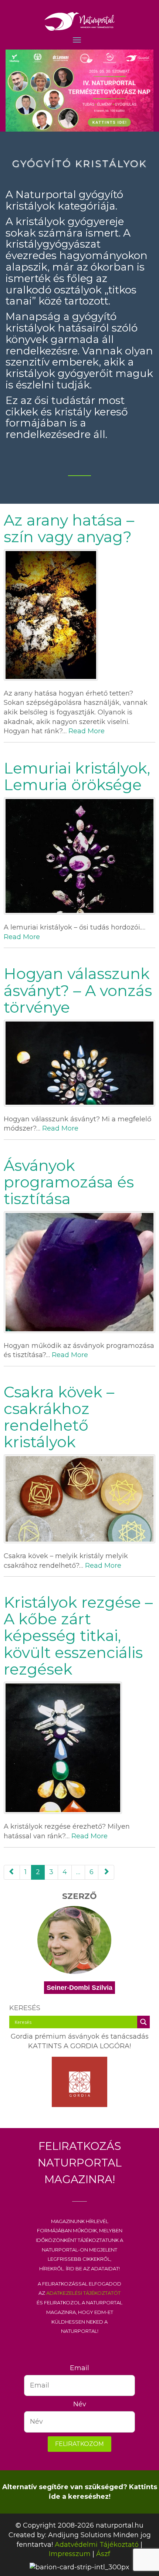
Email (79, 2368)
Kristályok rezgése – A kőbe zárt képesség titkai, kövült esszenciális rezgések (78, 1635)
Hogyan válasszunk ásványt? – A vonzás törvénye (78, 990)
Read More (87, 731)
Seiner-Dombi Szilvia (79, 1988)
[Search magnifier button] (143, 2022)
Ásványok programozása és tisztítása (69, 1182)
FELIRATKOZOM (79, 2444)
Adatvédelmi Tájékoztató (97, 2545)
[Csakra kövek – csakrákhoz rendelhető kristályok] (79, 1499)
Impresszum (70, 2554)
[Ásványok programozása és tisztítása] (79, 1272)
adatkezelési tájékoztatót (83, 2293)
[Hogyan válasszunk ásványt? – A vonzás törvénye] (79, 1063)
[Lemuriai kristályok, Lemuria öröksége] (79, 856)
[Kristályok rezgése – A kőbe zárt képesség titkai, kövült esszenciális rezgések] (79, 1748)
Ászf (103, 2554)
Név (80, 2404)
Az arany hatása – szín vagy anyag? (69, 528)
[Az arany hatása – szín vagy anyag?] (79, 615)
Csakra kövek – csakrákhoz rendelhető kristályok (59, 1417)
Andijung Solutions (80, 2535)
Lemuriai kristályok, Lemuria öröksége (77, 776)
